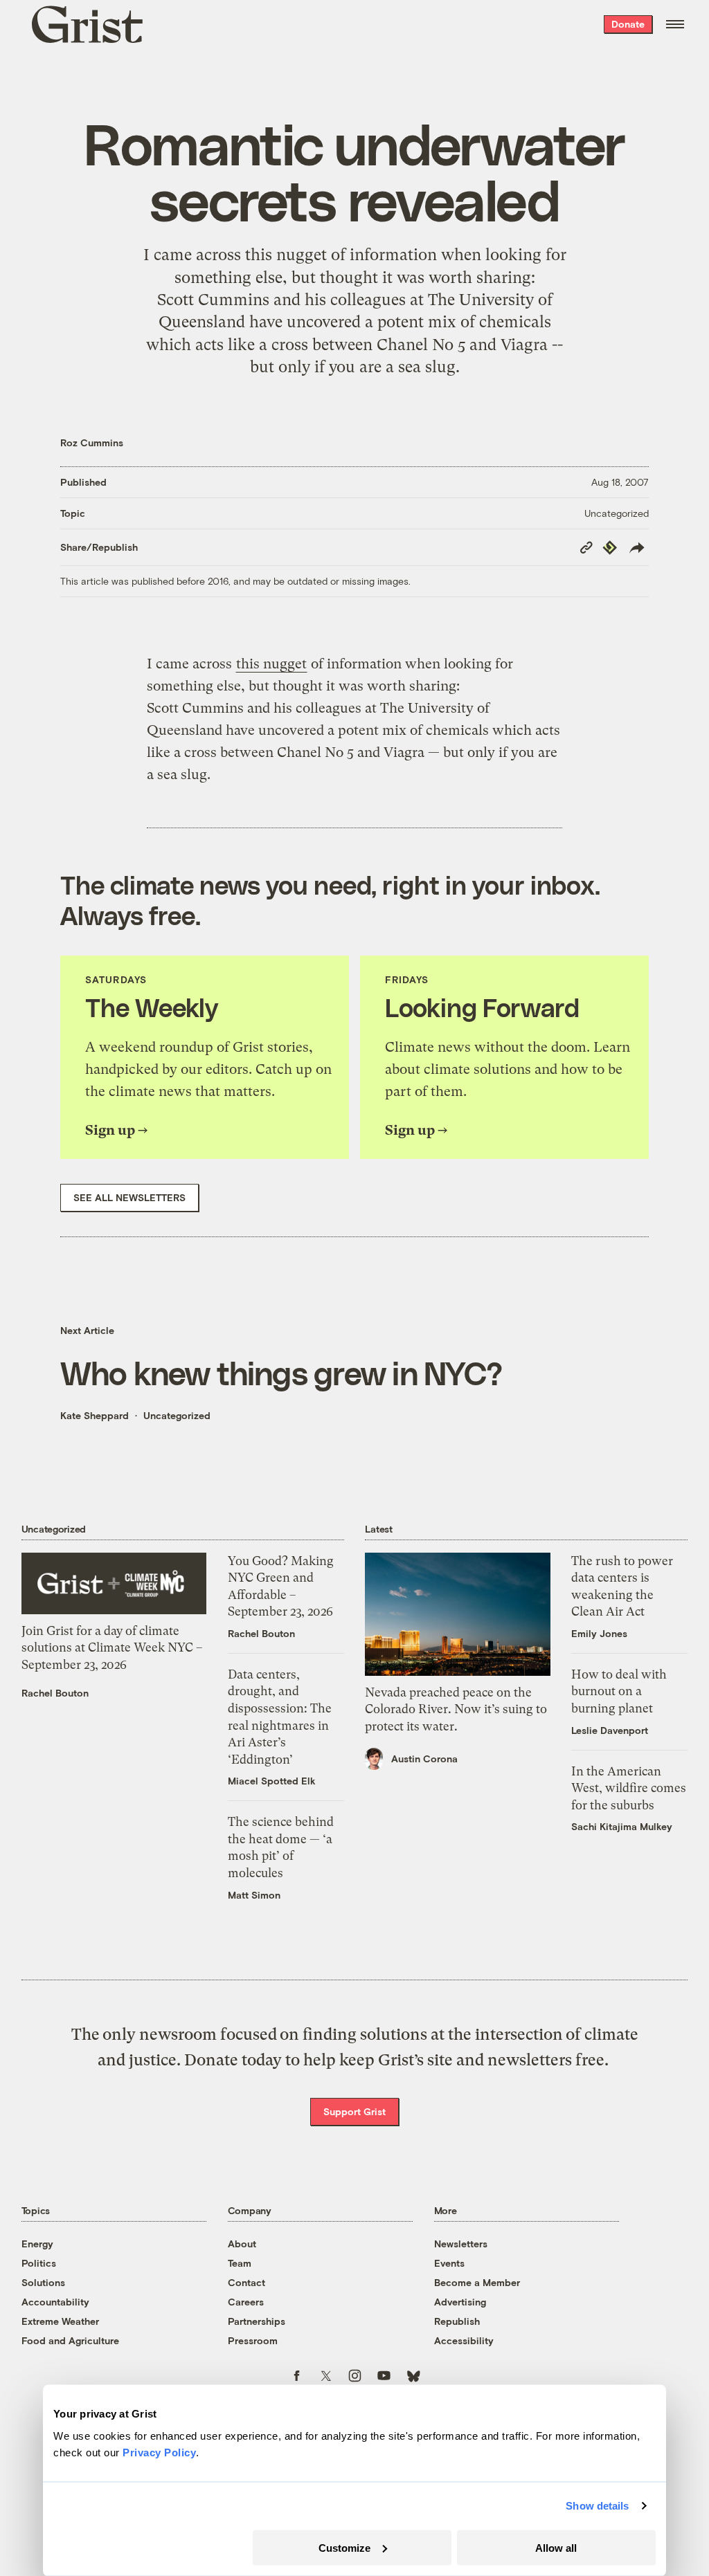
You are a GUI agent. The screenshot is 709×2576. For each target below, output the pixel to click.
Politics (39, 2263)
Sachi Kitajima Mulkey (622, 1826)
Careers (246, 2302)
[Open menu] (675, 24)
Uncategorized (617, 513)
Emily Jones (599, 1633)
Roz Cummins (92, 442)
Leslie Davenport (610, 1730)
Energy (37, 2244)
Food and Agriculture (70, 2340)
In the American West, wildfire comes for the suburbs (629, 1788)
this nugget (286, 255)
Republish (457, 2321)
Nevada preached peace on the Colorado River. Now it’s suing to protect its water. (456, 1709)
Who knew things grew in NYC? (281, 1372)
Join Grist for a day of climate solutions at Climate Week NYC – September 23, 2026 (112, 1648)
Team (240, 2263)
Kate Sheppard (95, 1415)
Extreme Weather (60, 2321)
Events (449, 2263)
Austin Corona (424, 1759)
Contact (246, 2282)
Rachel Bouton (55, 1693)
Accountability (55, 2302)
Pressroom (253, 2340)
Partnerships (257, 2321)
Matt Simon (254, 1895)
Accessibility (464, 2340)
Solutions (43, 2282)
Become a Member (477, 2282)
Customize (344, 2547)
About (242, 2244)
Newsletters (461, 2244)
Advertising (460, 2302)
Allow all (556, 2547)
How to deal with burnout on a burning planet (619, 1691)
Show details (597, 2506)
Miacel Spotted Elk (272, 1781)
